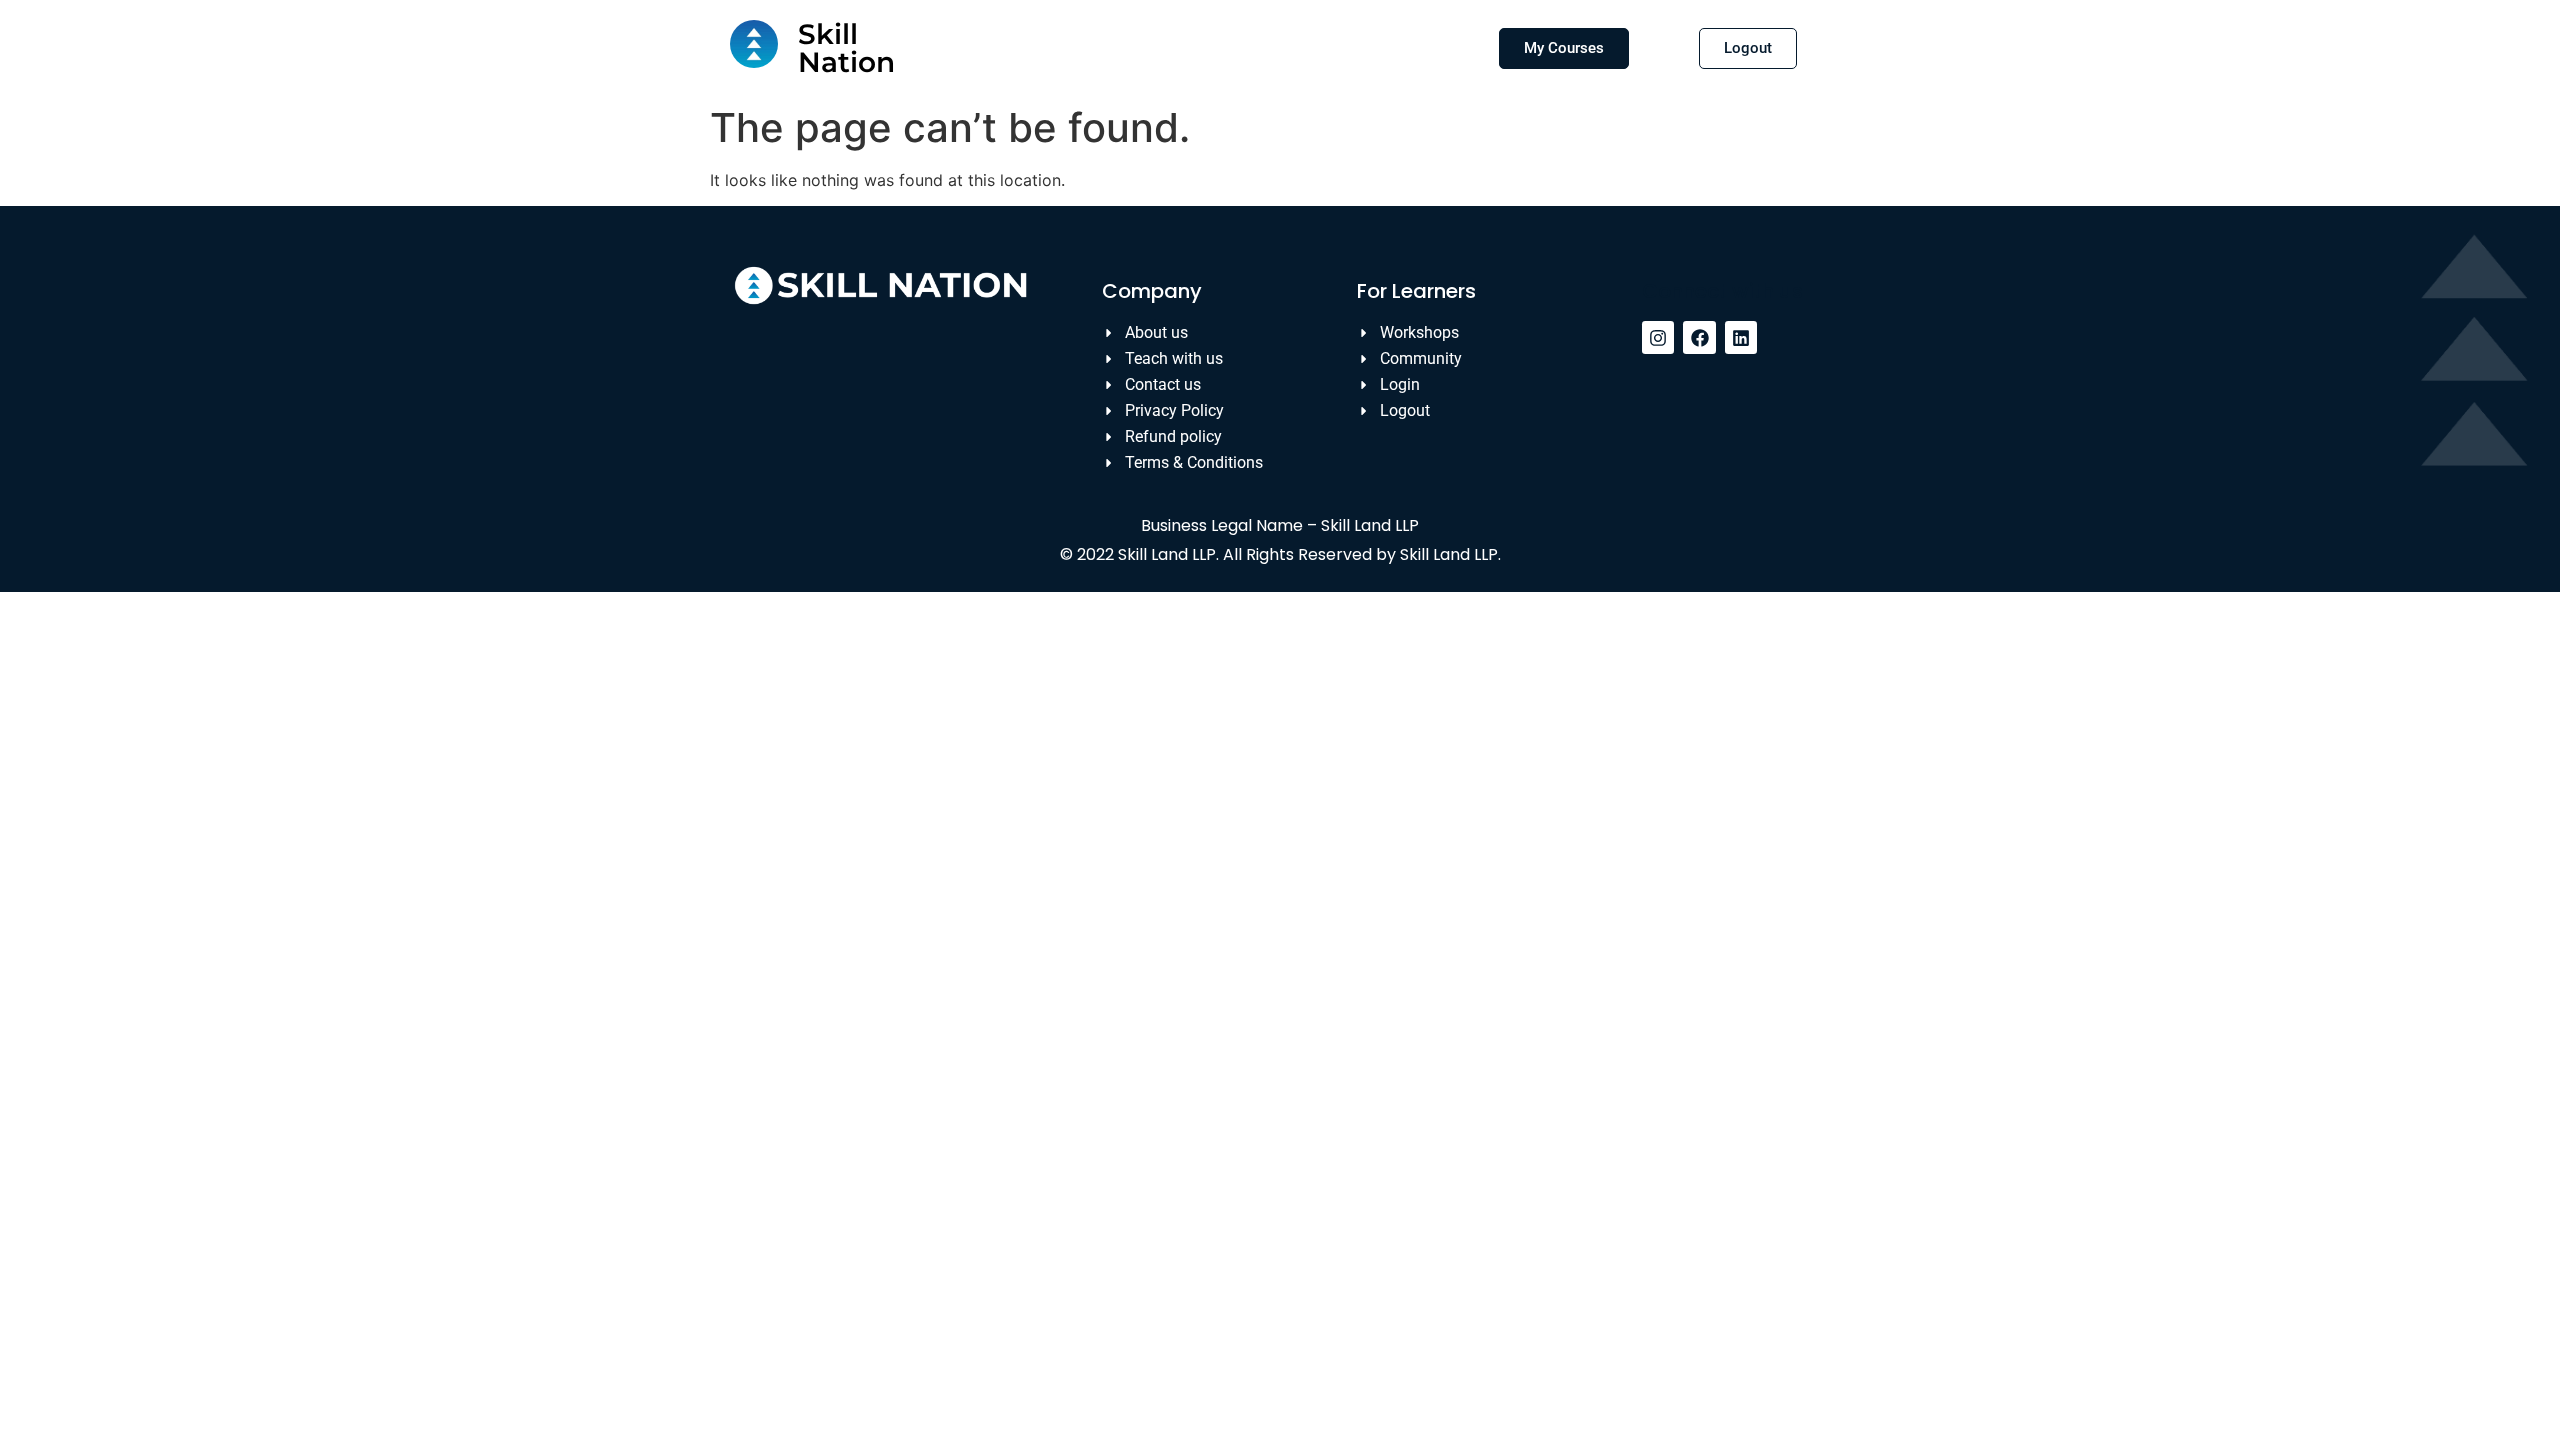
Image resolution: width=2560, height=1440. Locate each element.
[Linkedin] (1741, 337)
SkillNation (846, 48)
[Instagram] (1658, 337)
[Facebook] (1699, 337)
